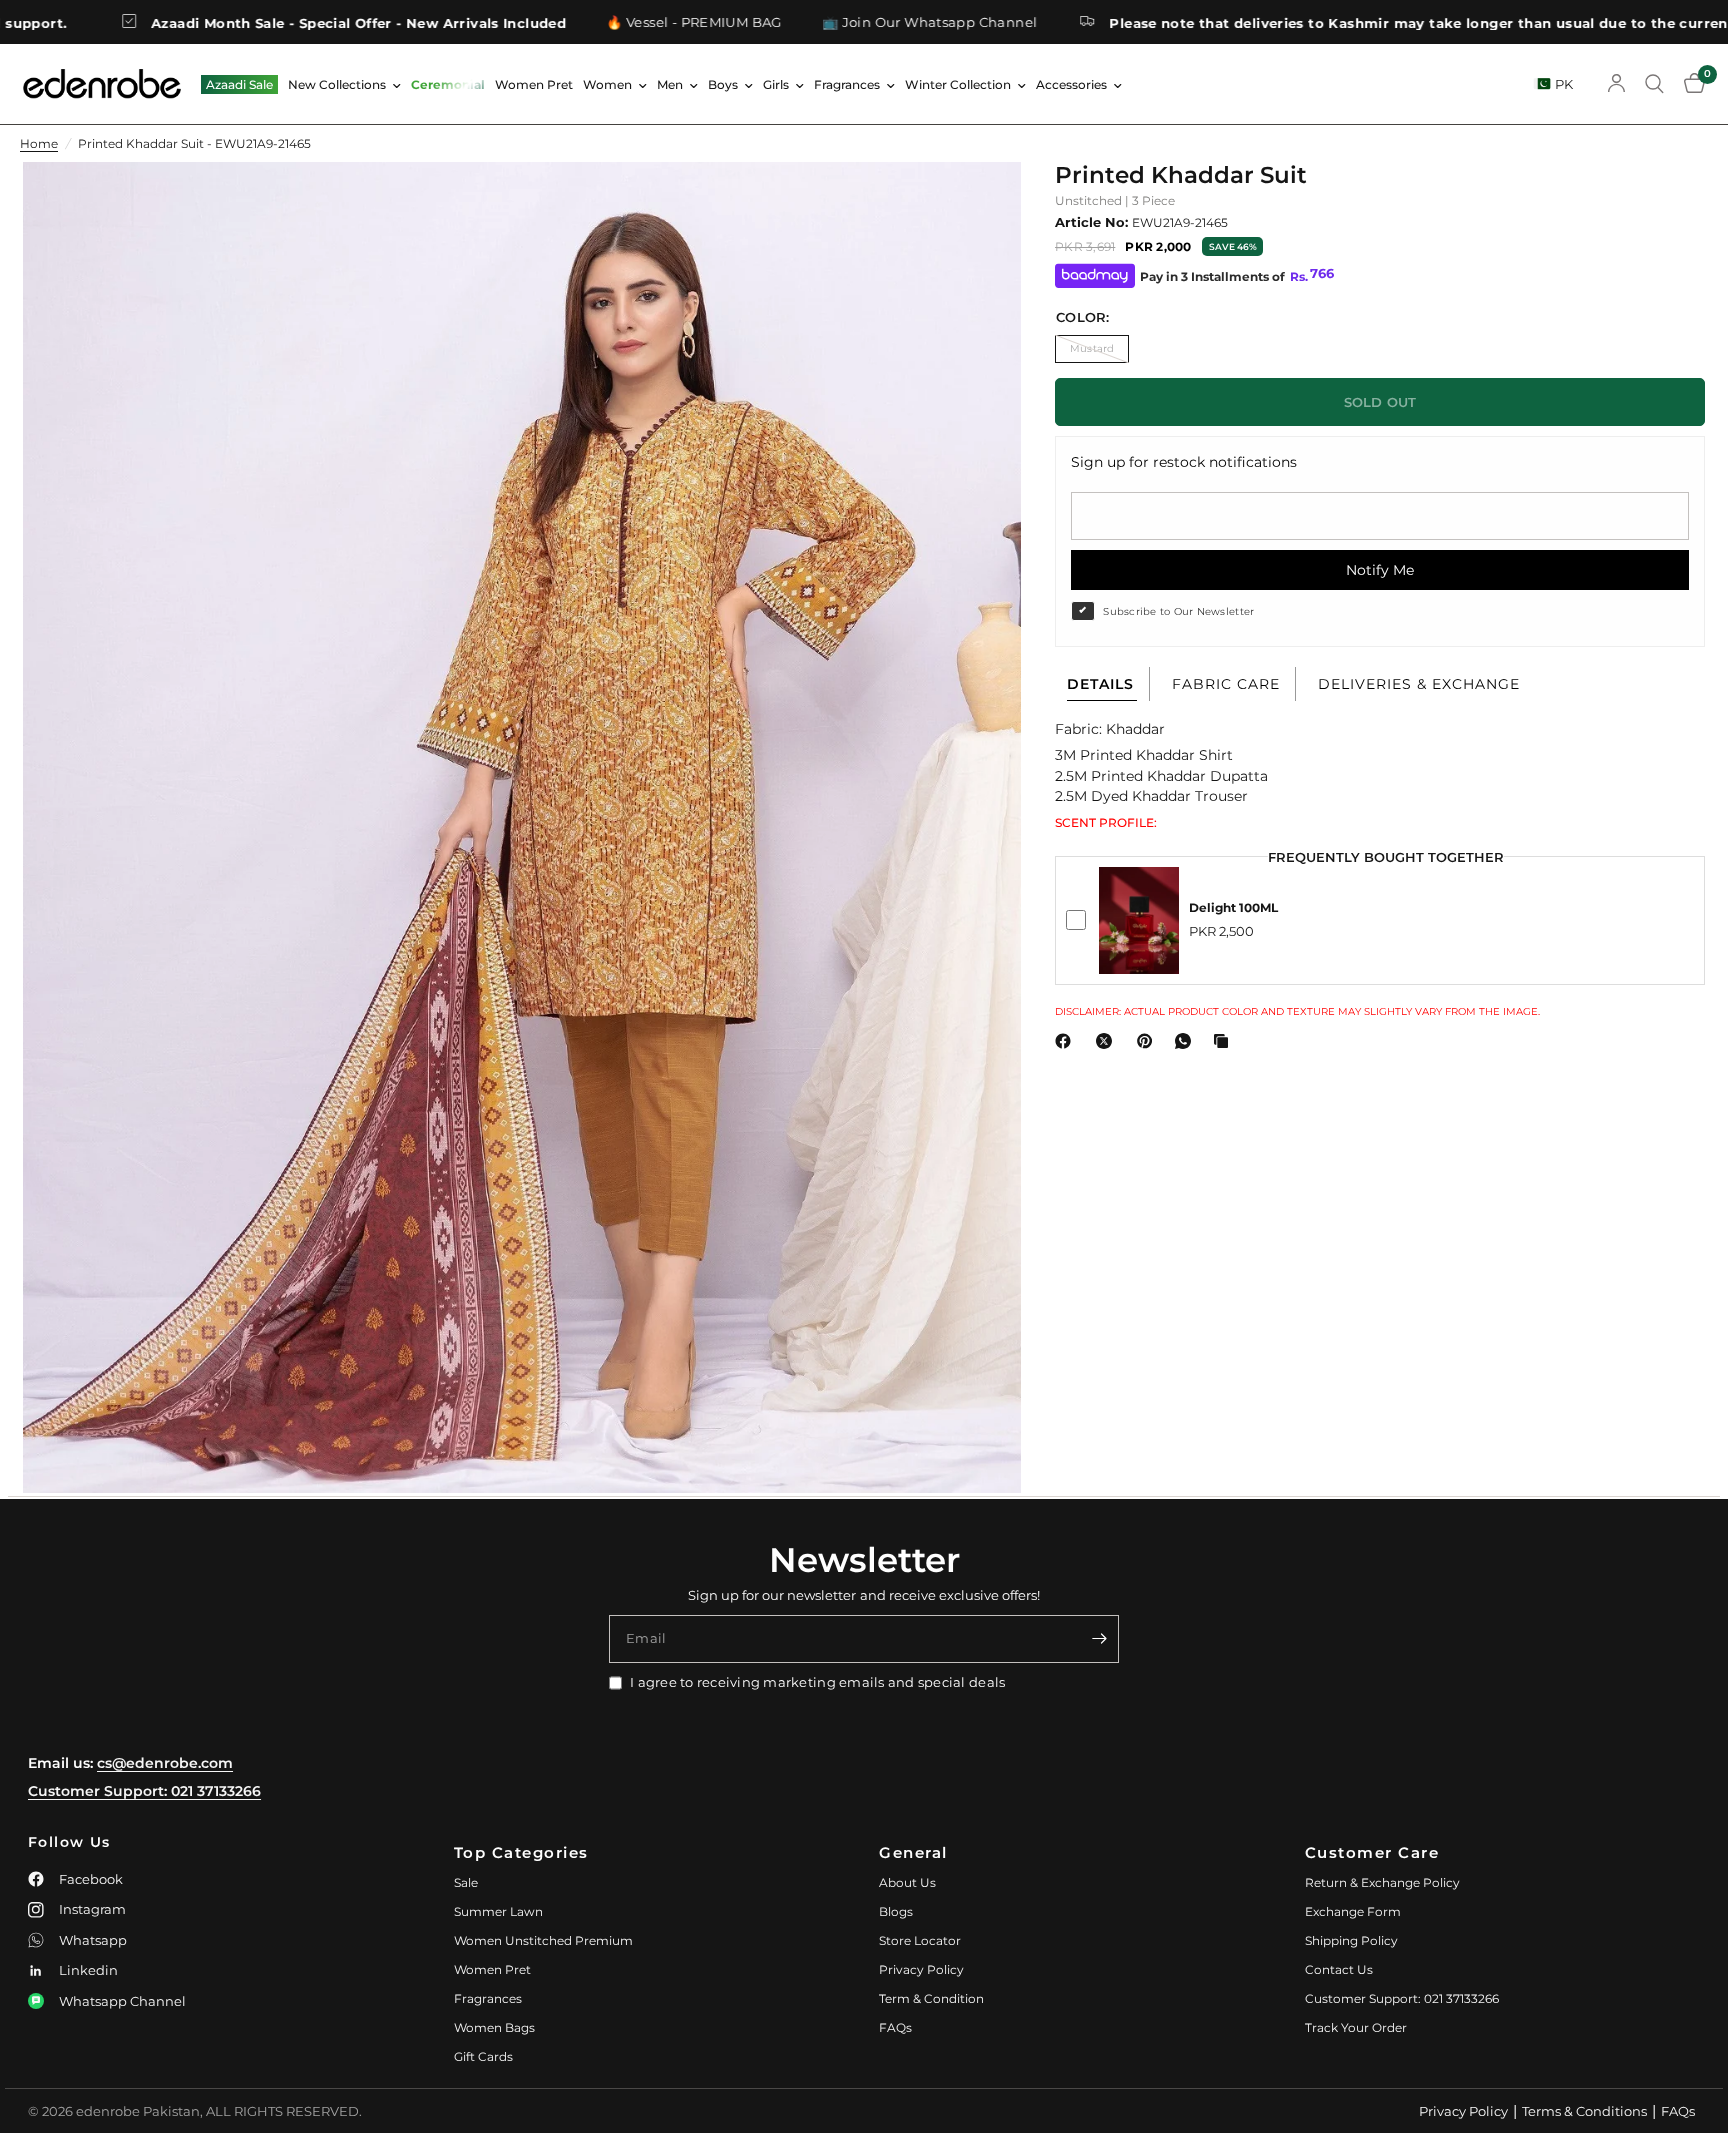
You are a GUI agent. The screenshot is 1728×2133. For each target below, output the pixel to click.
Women (607, 84)
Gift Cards (483, 2056)
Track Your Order (1356, 2027)
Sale (466, 1882)
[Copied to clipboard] (1225, 1041)
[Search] (1654, 84)
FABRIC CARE (1226, 684)
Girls (776, 84)
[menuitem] (239, 84)
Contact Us (1339, 1969)
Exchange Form (1353, 1911)
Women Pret (534, 84)
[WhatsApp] (1187, 1041)
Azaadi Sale (239, 84)
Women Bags (494, 2027)
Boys (723, 84)
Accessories (1071, 84)
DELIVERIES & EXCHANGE (1419, 684)
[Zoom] (979, 204)
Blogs (896, 1911)
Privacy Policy (921, 1969)
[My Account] (1616, 84)
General (913, 1852)
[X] (1108, 1041)
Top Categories (521, 1852)
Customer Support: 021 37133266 (144, 1791)
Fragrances (847, 84)
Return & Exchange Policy (1382, 1882)
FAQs (895, 2027)
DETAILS (1100, 684)
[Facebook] (1067, 1041)
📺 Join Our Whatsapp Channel (780, 22)
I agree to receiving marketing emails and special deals (817, 1682)
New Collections (337, 84)
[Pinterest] (1149, 1041)
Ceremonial (448, 84)
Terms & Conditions (1584, 2111)
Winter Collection (958, 84)
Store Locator (920, 1940)
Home (39, 143)
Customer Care (1372, 1852)
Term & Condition (931, 1998)
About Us (907, 1882)
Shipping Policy (1351, 1940)
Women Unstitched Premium (543, 1940)
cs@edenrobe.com (165, 1763)
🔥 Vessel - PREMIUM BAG (544, 22)
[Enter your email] (1099, 1639)
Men (670, 84)
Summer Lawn (498, 1911)
